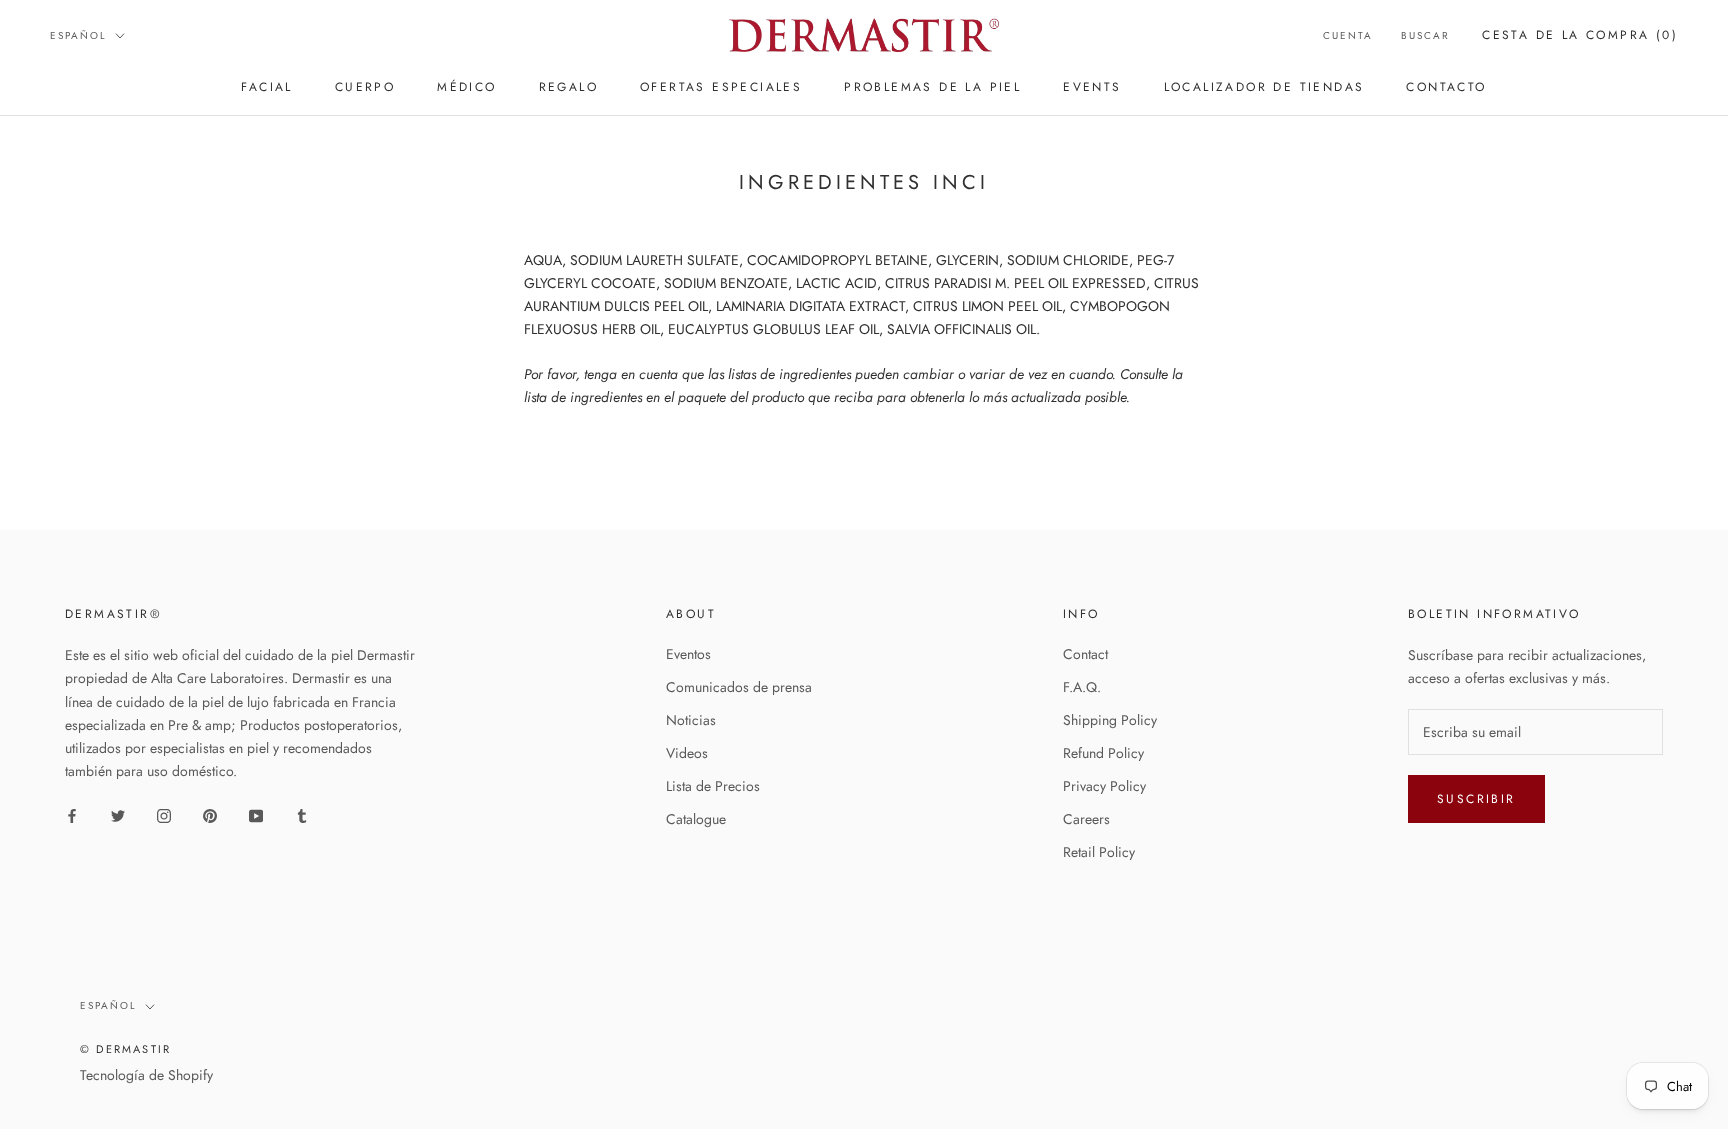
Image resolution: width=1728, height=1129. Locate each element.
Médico (466, 87)
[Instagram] (164, 814)
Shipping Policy (1110, 720)
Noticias (691, 720)
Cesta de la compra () (1580, 35)
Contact (1085, 654)
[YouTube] (256, 814)
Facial (266, 87)
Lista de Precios (713, 786)
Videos (687, 753)
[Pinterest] (210, 814)
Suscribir (1476, 799)
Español (78, 35)
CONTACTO (1446, 87)
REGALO (568, 87)
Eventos (688, 654)
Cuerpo (365, 87)
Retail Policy (1099, 852)
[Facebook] (72, 814)
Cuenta (1348, 35)
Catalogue (696, 819)
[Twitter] (118, 814)
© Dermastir (125, 1049)
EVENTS (1092, 87)
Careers (1086, 819)
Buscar (1425, 35)
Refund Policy (1103, 753)
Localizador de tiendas (1264, 87)
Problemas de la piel (932, 87)
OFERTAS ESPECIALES (721, 87)
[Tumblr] (302, 814)
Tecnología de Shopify (146, 1075)
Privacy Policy (1104, 786)
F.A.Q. (1082, 687)
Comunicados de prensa (739, 687)
